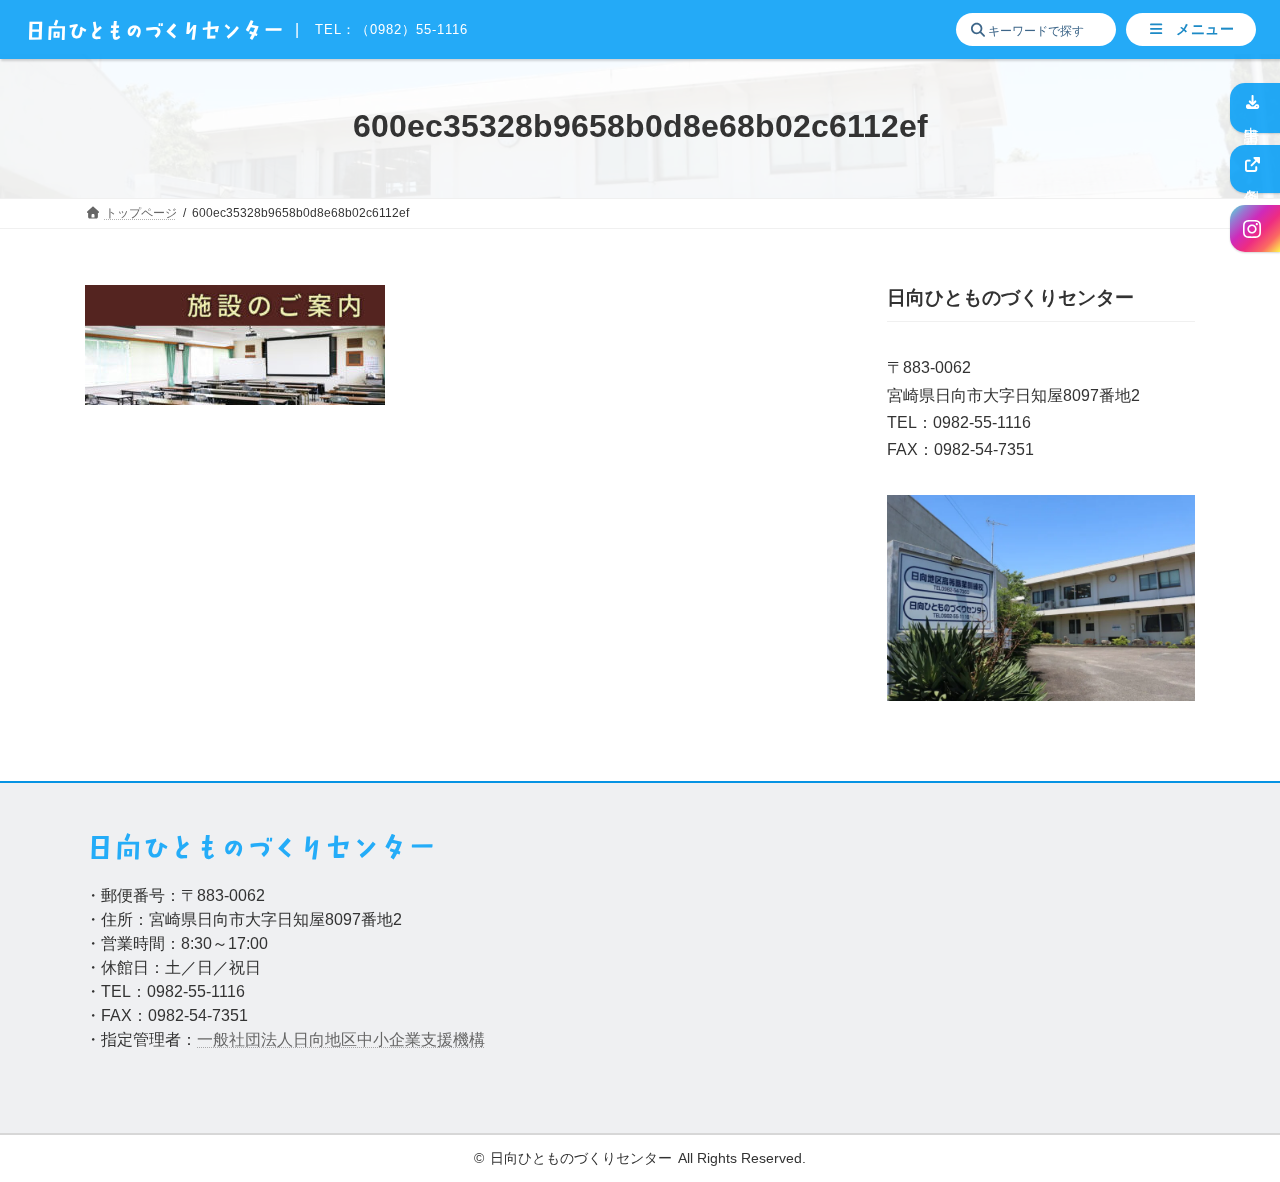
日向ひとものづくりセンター (581, 1158)
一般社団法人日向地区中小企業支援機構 (341, 1039)
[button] (1191, 30)
